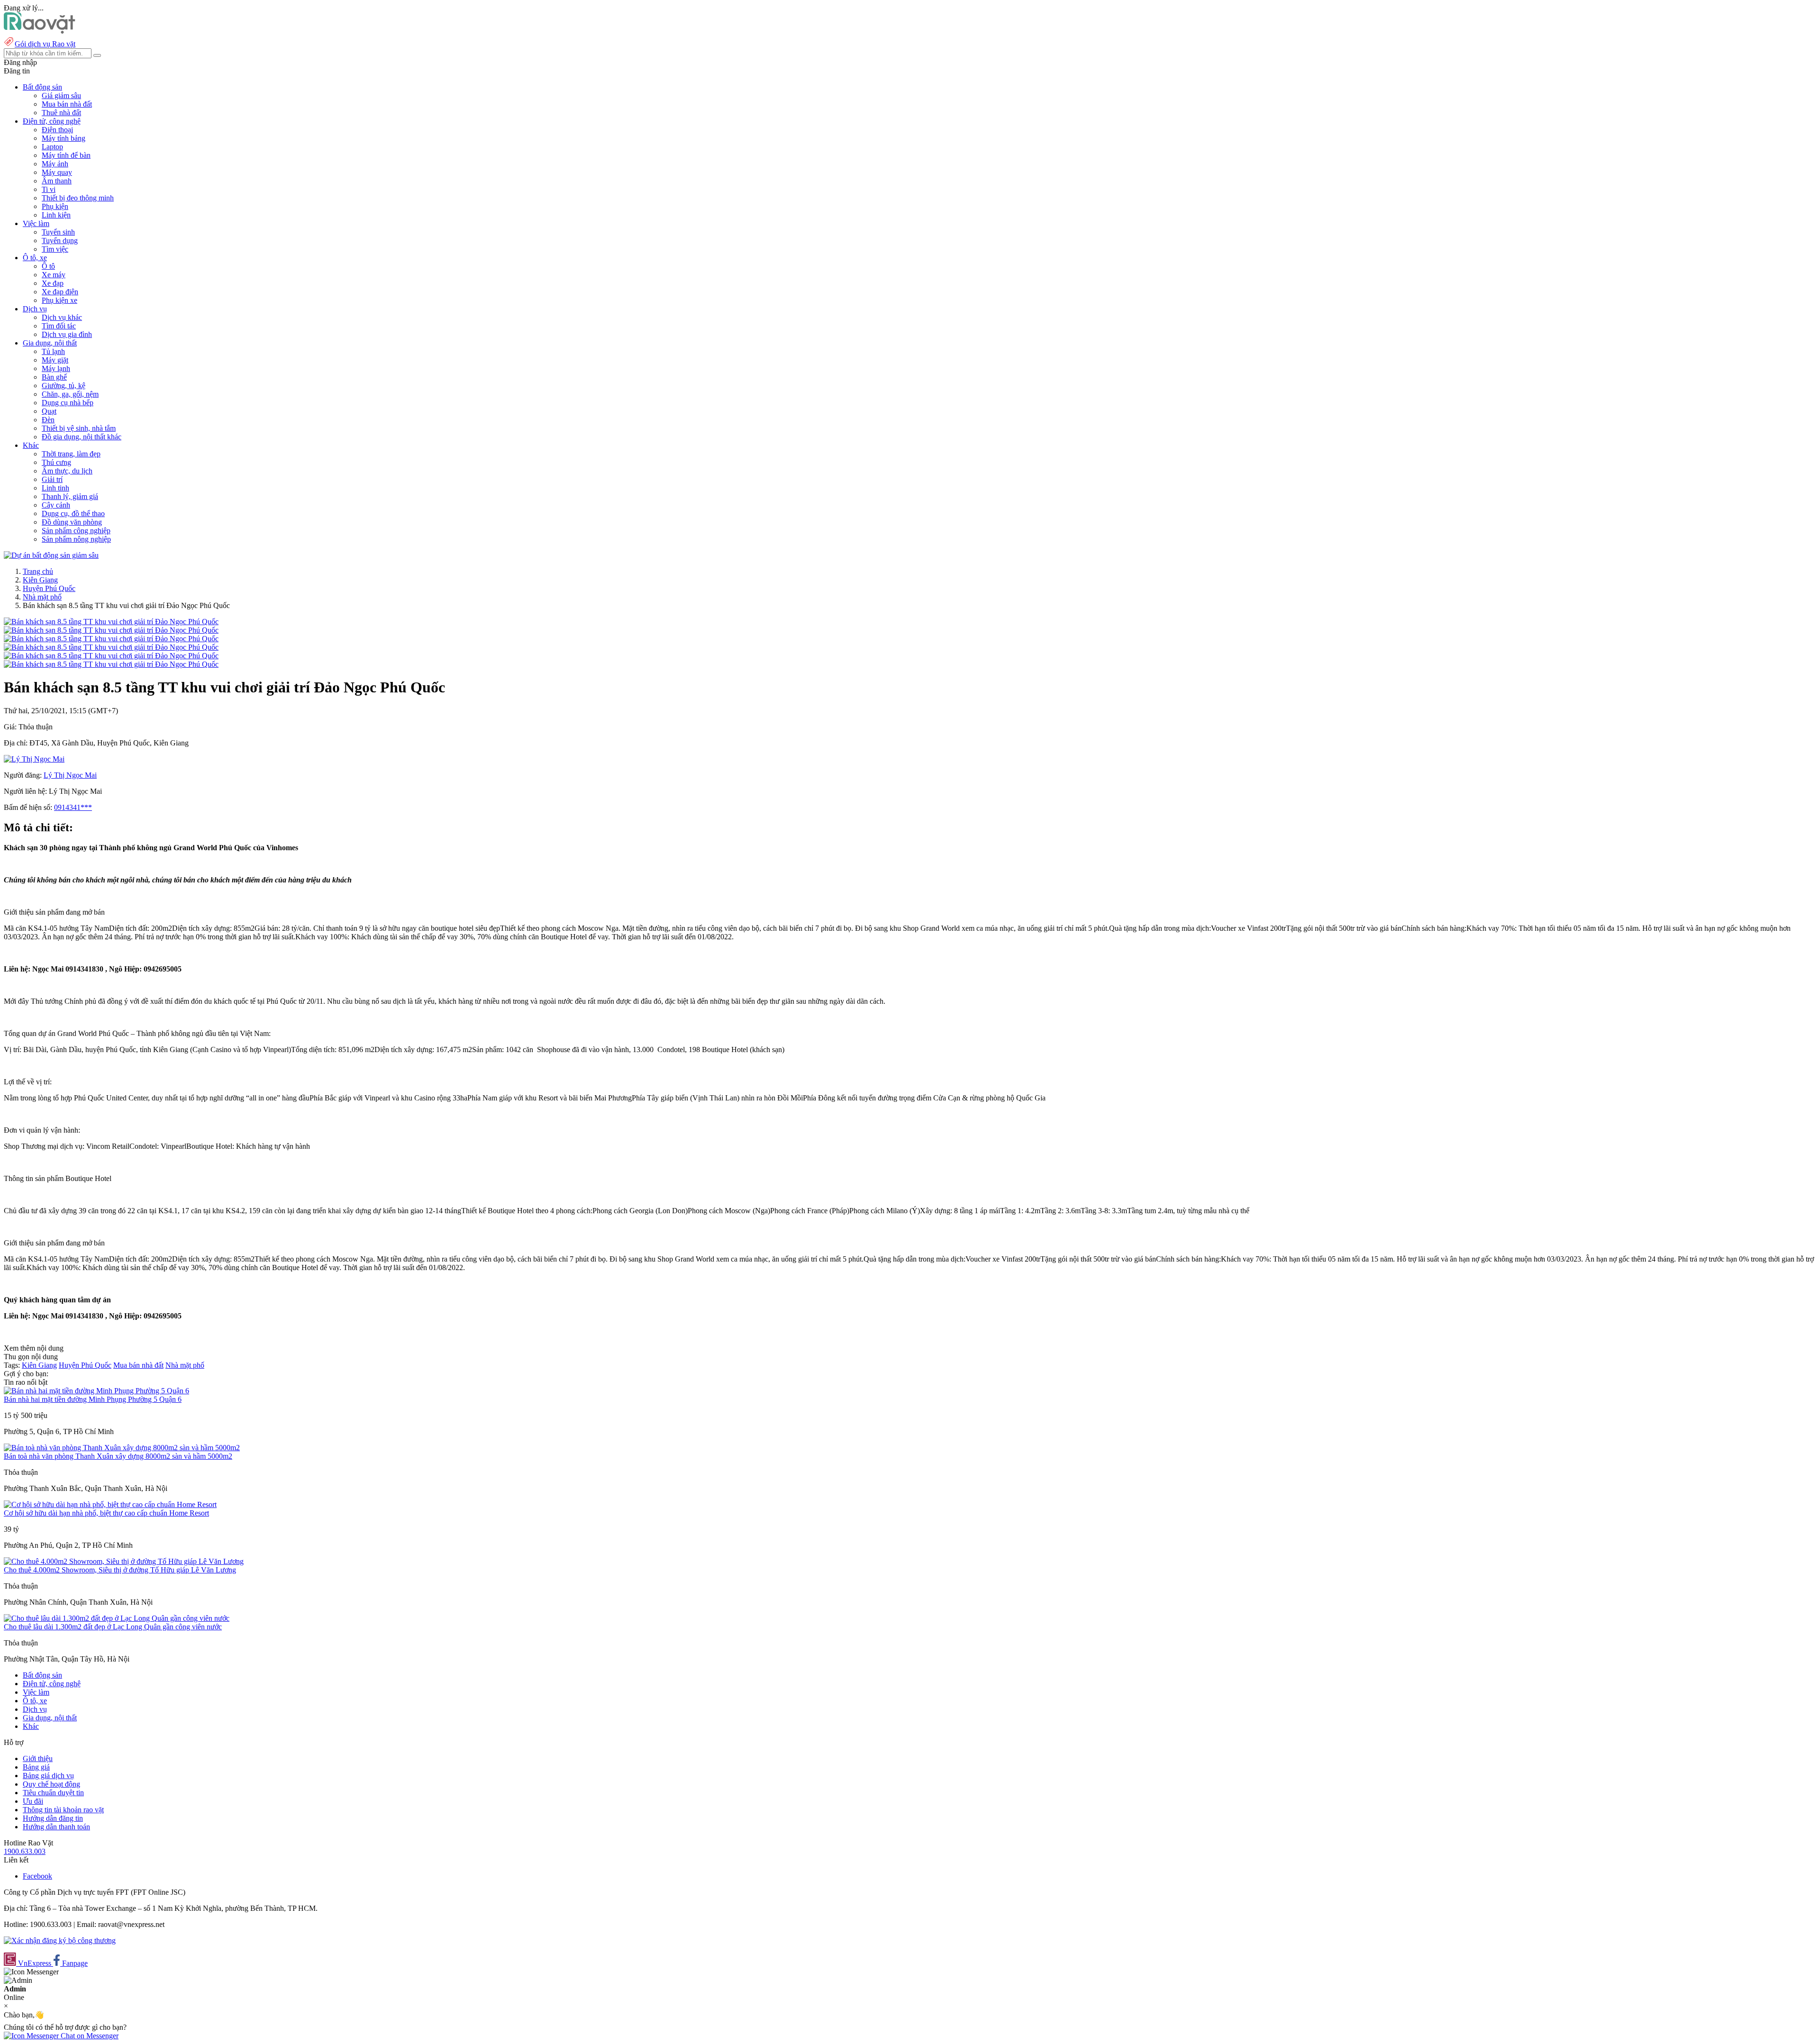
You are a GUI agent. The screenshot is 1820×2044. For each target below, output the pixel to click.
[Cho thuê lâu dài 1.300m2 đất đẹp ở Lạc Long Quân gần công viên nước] (117, 1618)
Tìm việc (55, 249)
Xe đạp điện (60, 292)
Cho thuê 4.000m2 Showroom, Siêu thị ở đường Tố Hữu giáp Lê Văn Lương (120, 1570)
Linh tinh (55, 488)
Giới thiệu (38, 1758)
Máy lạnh (56, 368)
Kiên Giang (40, 580)
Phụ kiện (55, 206)
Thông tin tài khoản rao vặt (63, 1810)
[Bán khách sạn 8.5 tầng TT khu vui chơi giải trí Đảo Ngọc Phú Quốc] (111, 622)
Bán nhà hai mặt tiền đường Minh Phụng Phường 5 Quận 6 (93, 1399)
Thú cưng (56, 462)
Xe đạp (53, 283)
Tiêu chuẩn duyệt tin (53, 1793)
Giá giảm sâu (61, 95)
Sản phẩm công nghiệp (76, 531)
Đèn (48, 420)
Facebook (37, 1876)
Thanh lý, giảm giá (70, 496)
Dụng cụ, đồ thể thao (73, 513)
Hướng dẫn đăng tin (53, 1818)
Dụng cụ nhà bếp (68, 403)
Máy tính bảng (64, 138)
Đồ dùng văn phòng (72, 522)
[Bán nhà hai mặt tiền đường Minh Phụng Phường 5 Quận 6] (96, 1391)
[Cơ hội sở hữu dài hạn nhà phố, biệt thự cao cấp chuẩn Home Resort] (110, 1504)
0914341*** (73, 807)
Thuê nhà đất (61, 113)
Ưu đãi (33, 1801)
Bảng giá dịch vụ (48, 1776)
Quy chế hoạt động (51, 1784)
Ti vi (49, 189)
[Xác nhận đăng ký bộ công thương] (60, 1940)
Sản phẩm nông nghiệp (76, 539)
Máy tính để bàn (66, 155)
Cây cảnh (56, 505)
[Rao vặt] (40, 31)
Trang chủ (38, 571)
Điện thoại (57, 130)
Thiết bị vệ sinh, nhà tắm (79, 428)
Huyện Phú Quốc (49, 588)
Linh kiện (56, 215)
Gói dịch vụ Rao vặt (45, 44)
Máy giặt (55, 360)
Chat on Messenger (89, 2036)
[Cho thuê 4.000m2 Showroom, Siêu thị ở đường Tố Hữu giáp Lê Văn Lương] (124, 1561)
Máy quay (57, 172)
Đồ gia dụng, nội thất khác (82, 437)
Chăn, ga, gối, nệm (70, 394)
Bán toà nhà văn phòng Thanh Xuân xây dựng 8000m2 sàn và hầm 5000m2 (118, 1456)
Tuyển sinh (58, 232)
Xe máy (54, 275)
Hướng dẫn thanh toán (56, 1827)
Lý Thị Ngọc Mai (70, 775)
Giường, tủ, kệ (64, 386)
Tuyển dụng (60, 241)
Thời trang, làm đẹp (71, 454)
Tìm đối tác (59, 326)
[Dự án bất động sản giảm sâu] (51, 555)
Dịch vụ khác (62, 317)
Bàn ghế (54, 377)
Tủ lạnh (53, 351)
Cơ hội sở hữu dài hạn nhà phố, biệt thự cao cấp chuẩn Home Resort (106, 1513)
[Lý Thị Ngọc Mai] (34, 759)
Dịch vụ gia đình (67, 334)
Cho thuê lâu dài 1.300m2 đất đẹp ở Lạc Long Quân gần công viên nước (113, 1627)
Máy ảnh (55, 164)
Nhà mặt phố (42, 597)
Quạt (49, 411)
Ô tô (48, 266)
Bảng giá (36, 1767)
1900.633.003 (25, 1851)
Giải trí (52, 479)
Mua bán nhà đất (67, 104)
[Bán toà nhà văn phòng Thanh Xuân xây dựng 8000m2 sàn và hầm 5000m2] (122, 1448)
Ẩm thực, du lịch (67, 471)
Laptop (52, 147)
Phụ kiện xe (59, 300)
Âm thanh (57, 181)
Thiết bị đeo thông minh (78, 198)
